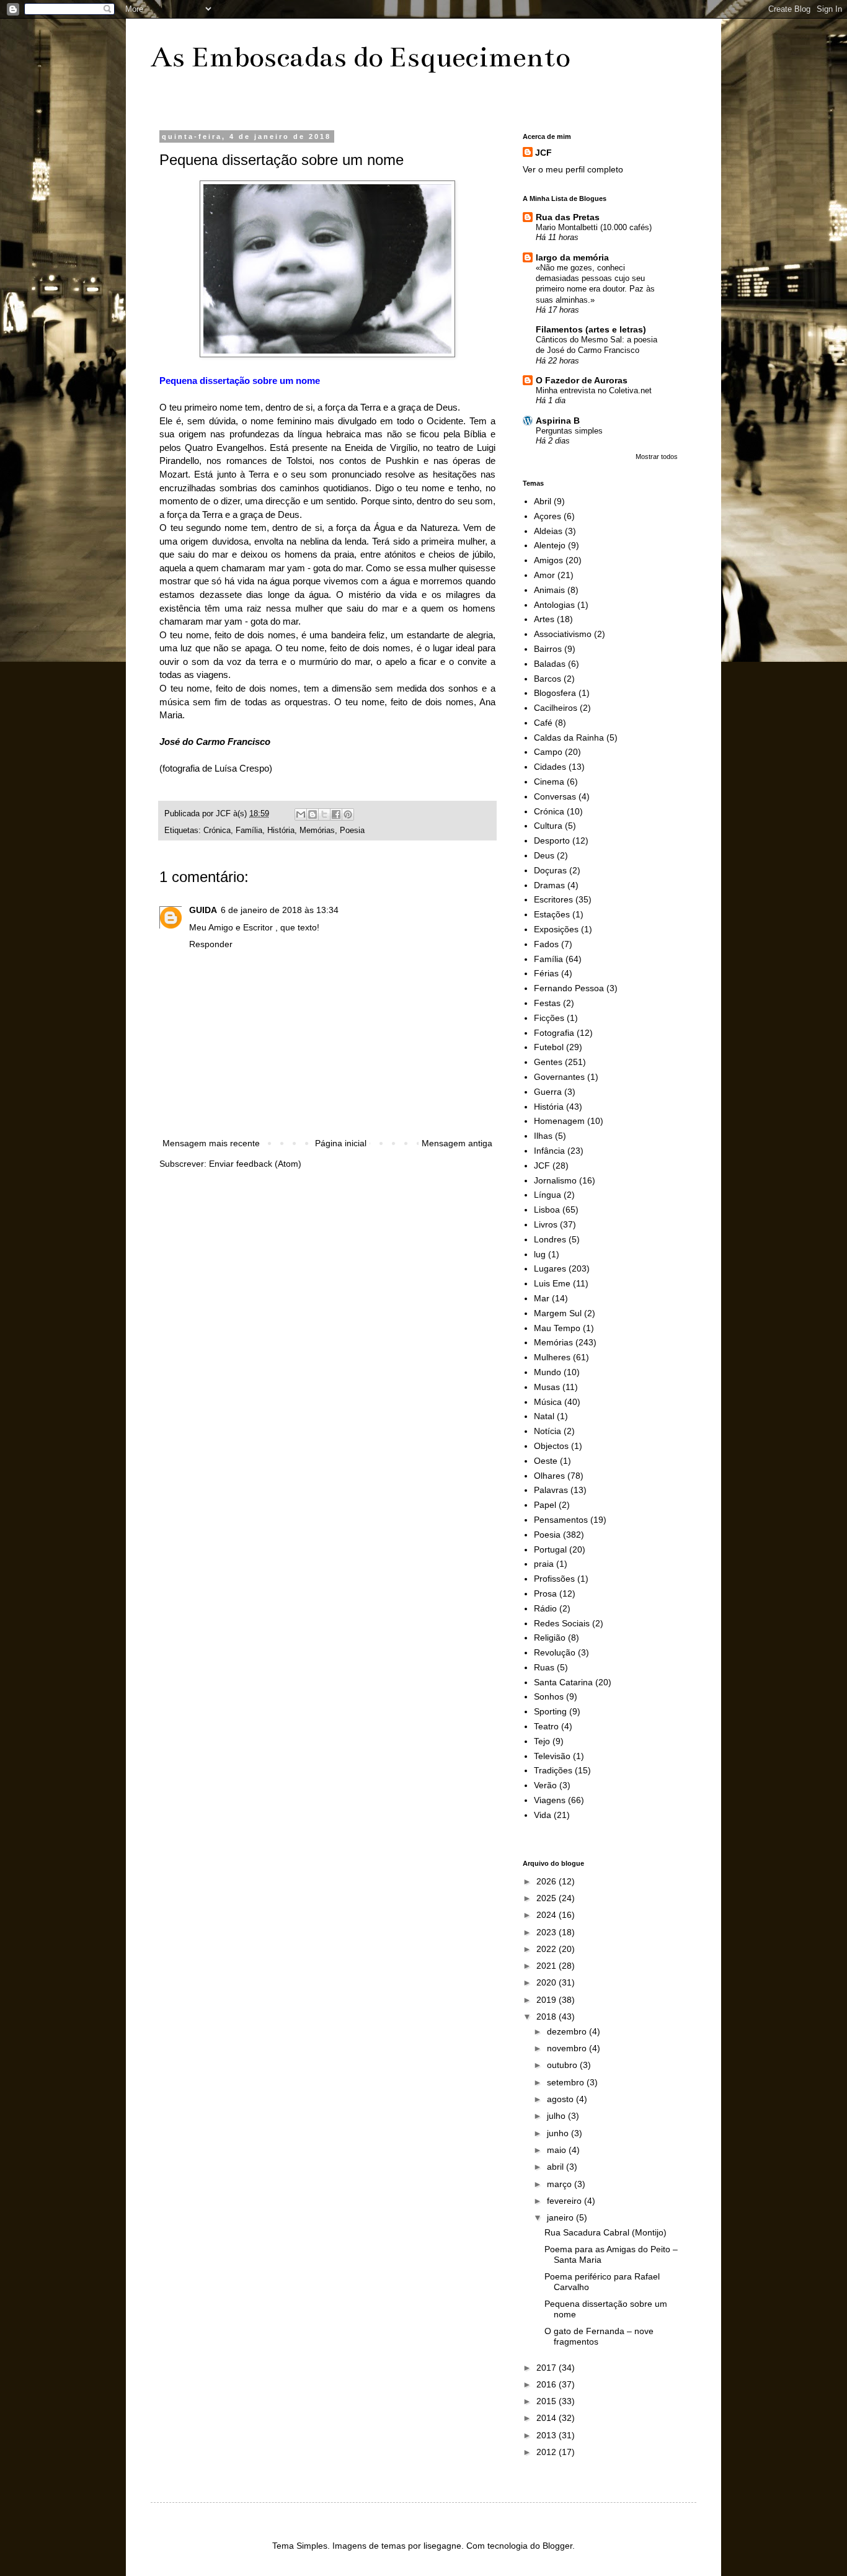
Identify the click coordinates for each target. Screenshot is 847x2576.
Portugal (550, 1549)
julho (557, 2116)
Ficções (549, 1018)
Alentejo (550, 545)
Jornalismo (555, 1180)
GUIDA (203, 910)
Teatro (546, 1726)
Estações (552, 914)
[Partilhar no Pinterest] (348, 814)
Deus (544, 855)
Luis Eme (552, 1283)
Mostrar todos (657, 457)
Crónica (217, 831)
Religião (550, 1638)
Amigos (548, 560)
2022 (548, 1949)
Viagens (550, 1800)
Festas (547, 1003)
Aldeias (548, 531)
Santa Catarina (563, 1682)
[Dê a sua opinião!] (313, 814)
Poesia (352, 831)
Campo (548, 752)
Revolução (555, 1652)
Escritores (553, 899)
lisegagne (442, 2546)
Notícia (548, 1431)
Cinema (549, 782)
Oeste (546, 1461)
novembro (568, 2048)
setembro (567, 2082)
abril (557, 2167)
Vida (543, 1815)
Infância (549, 1151)
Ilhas (543, 1136)
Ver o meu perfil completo (573, 169)
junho (559, 2133)
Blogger (557, 2546)
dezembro (568, 2031)
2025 (548, 1898)
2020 (548, 1982)
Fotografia (554, 1033)
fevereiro (565, 2201)
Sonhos (549, 1696)
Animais (549, 590)
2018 (548, 2017)
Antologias (554, 605)
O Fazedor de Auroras (582, 380)
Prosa (545, 1593)
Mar (542, 1298)
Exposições (556, 929)
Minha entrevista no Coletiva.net (594, 390)
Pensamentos (561, 1520)
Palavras (551, 1490)
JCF (543, 153)
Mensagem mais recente (211, 1143)
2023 (548, 1932)
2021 (548, 1966)
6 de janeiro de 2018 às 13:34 (280, 910)
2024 (548, 1915)
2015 (548, 2401)
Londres (550, 1239)
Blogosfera (555, 693)
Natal (544, 1416)
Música (548, 1402)
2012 (548, 2452)
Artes (544, 619)
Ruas (544, 1667)
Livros (546, 1224)
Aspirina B (558, 421)
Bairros (548, 649)
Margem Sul (558, 1313)
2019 (548, 2000)
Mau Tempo (557, 1328)
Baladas (550, 664)
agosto (561, 2099)
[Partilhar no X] (324, 814)
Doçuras (550, 870)
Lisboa (547, 1210)
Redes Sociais (562, 1623)
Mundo (548, 1372)
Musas (547, 1387)
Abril (543, 501)
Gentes (548, 1062)
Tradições (553, 1770)
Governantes (559, 1077)
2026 (548, 1881)
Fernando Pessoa (569, 988)
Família (249, 831)
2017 (548, 2368)
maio (558, 2150)
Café (543, 723)
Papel (545, 1505)
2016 (548, 2384)
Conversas (555, 796)
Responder (211, 944)
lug (540, 1254)
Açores (548, 516)
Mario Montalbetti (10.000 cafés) (594, 227)
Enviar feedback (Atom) (255, 1164)
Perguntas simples (569, 431)
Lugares (550, 1268)
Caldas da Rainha (569, 738)
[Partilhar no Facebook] (336, 814)
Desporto (552, 840)
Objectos (551, 1446)
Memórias (317, 831)
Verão (545, 1785)
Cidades (550, 767)
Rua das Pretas (568, 217)
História (281, 831)
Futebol (549, 1047)
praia (544, 1564)
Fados (546, 944)
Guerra (548, 1092)
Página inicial (341, 1143)
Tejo (542, 1741)
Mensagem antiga (457, 1143)
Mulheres (552, 1357)
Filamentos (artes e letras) (591, 329)
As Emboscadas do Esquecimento (360, 57)
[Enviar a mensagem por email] (301, 814)
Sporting (550, 1711)
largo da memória (572, 257)
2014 (548, 2418)
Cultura (548, 826)
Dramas (549, 885)
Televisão (552, 1756)
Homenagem (559, 1121)
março (561, 2184)
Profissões (554, 1579)
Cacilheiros (556, 708)
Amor (544, 575)
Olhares (549, 1476)
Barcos (548, 679)
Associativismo (563, 634)
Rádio (545, 1608)
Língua (548, 1195)
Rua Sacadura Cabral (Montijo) (605, 2232)
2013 (548, 2435)
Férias (546, 973)
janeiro (561, 2217)
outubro (563, 2065)
